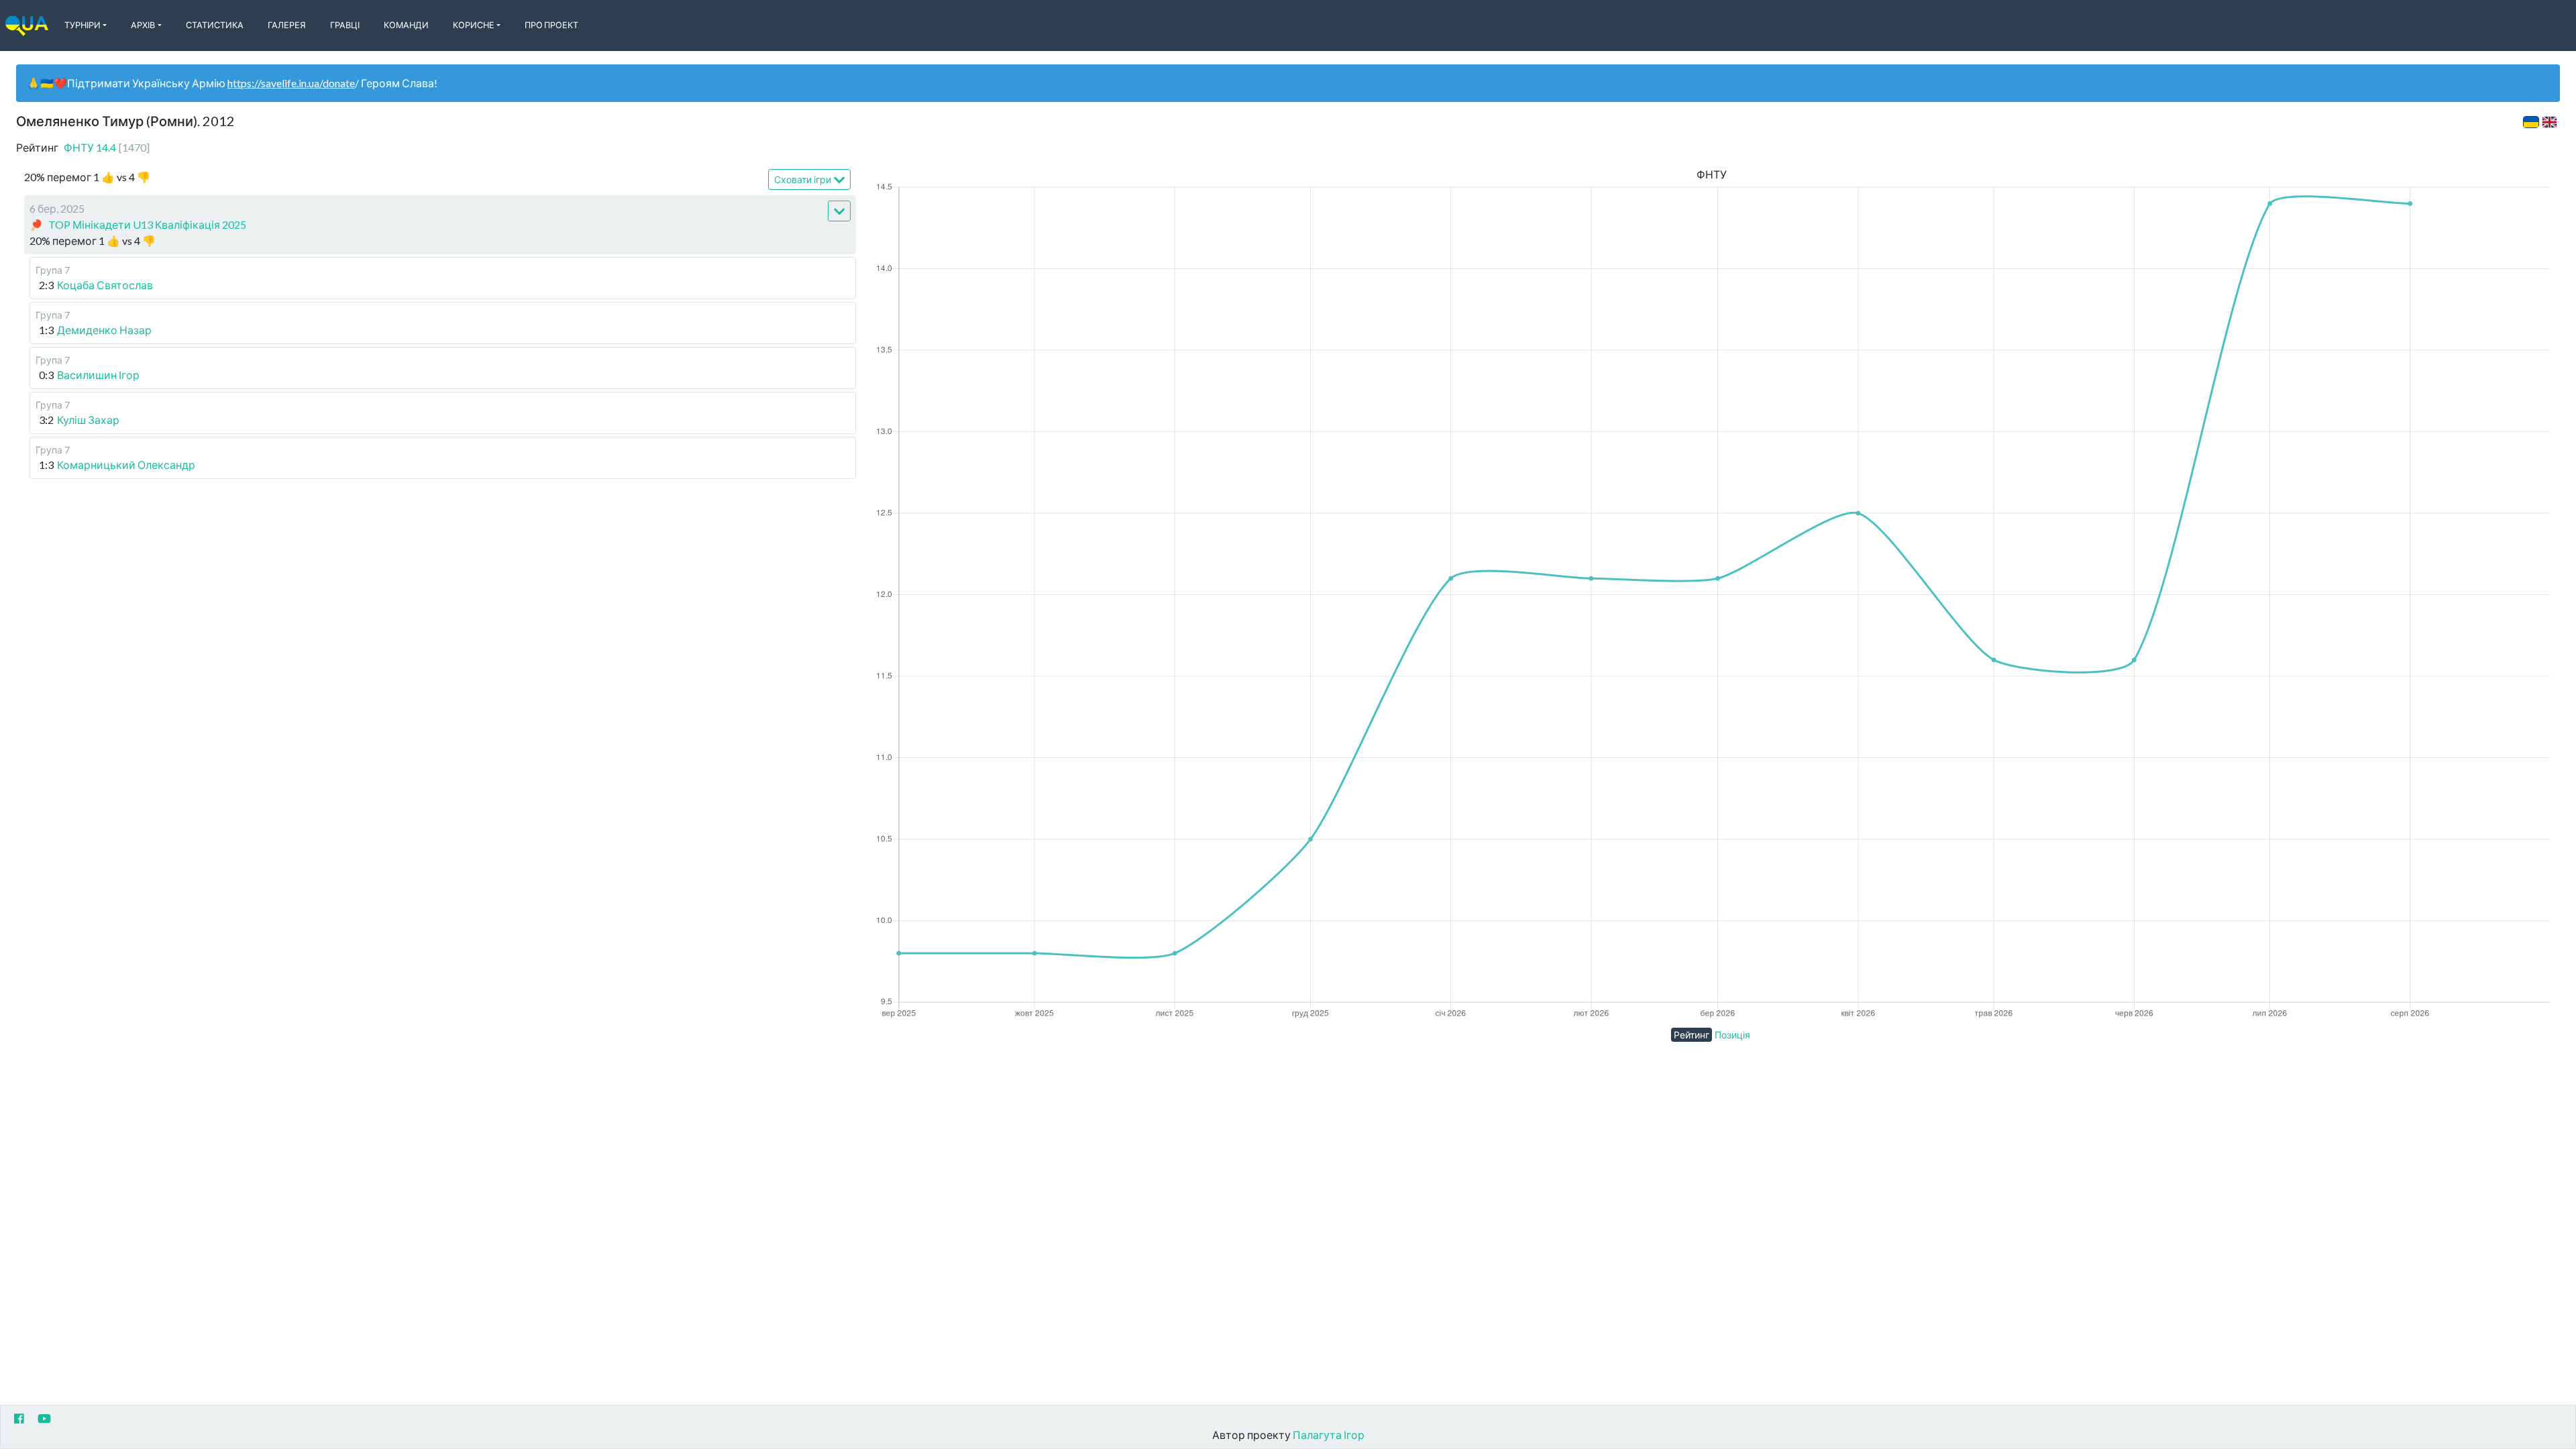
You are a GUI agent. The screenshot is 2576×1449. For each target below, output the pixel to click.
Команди (406, 25)
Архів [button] (143, 25)
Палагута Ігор (1329, 1435)
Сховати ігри (803, 179)
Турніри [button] (83, 25)
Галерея (287, 25)
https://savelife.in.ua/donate (291, 83)
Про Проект (551, 25)
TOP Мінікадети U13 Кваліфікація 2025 (147, 224)
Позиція (1732, 1035)
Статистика (215, 25)
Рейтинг (1692, 1035)
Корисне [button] (474, 25)
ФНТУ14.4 (107, 147)
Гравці (345, 25)
